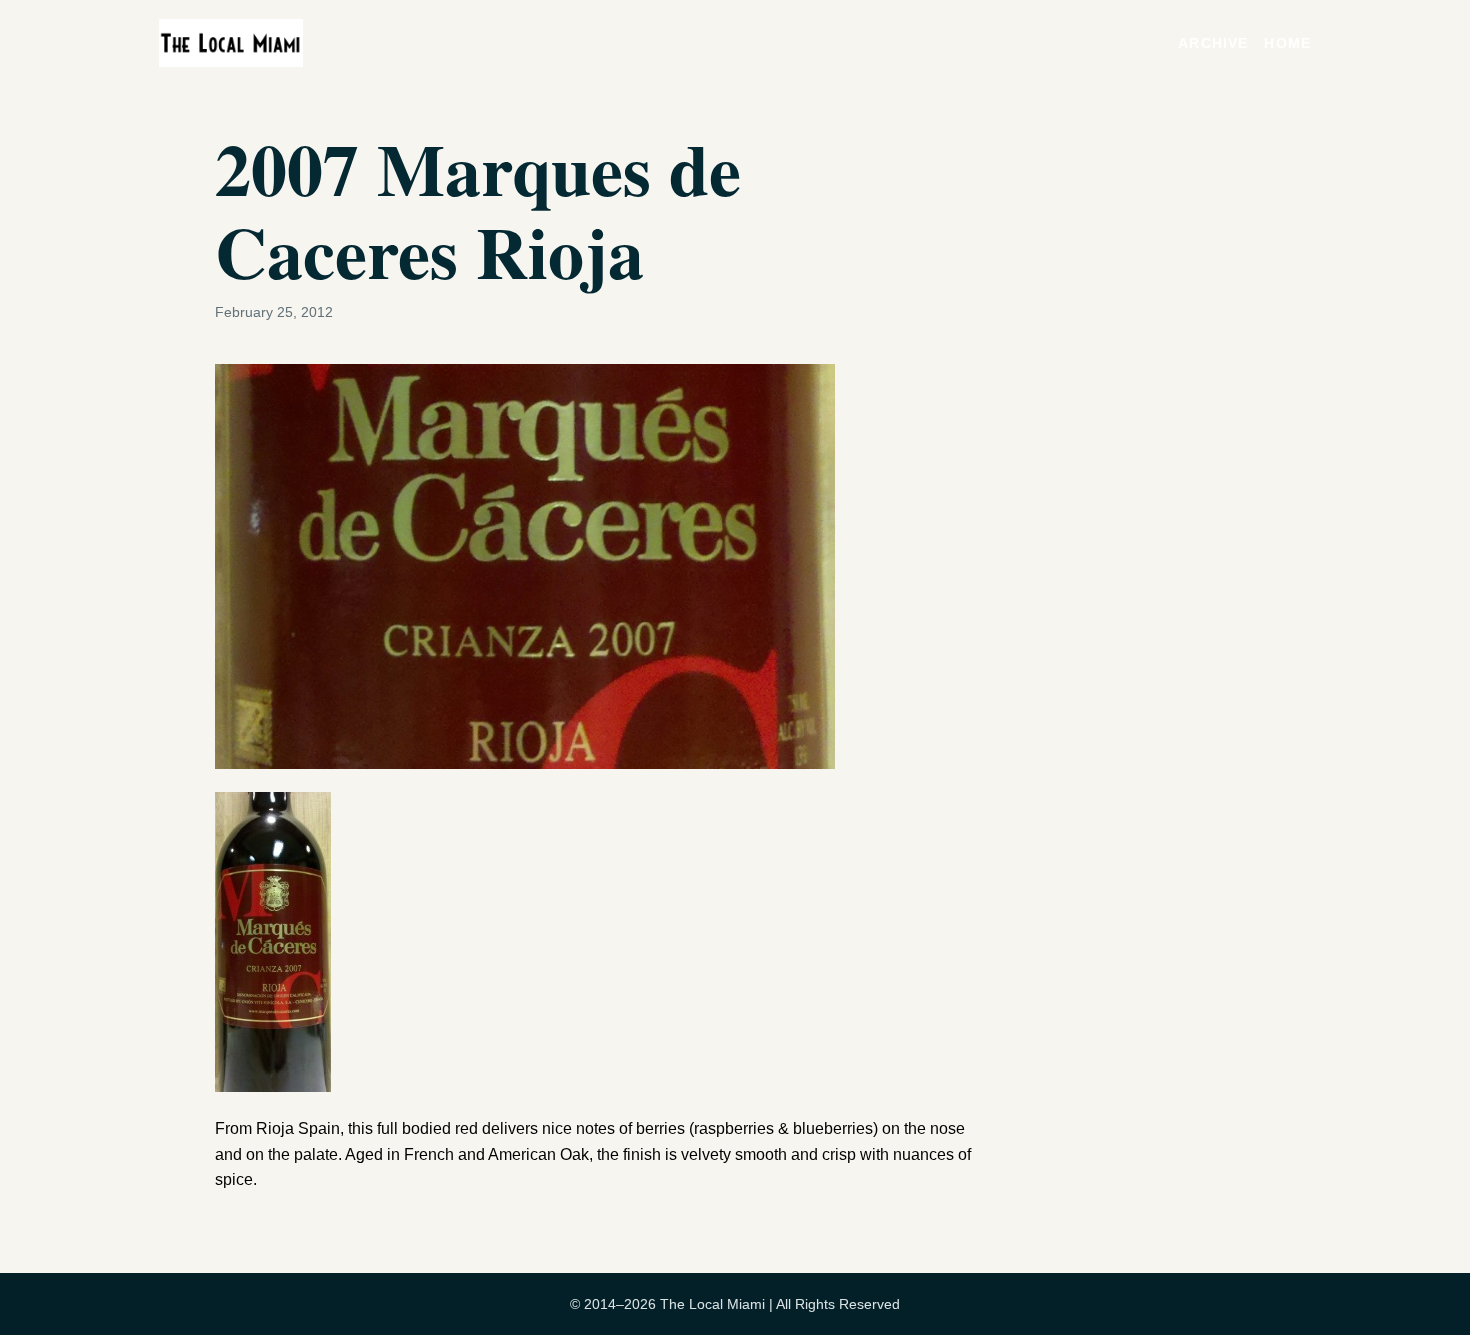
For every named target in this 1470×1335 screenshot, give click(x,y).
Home (1287, 43)
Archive (1213, 43)
